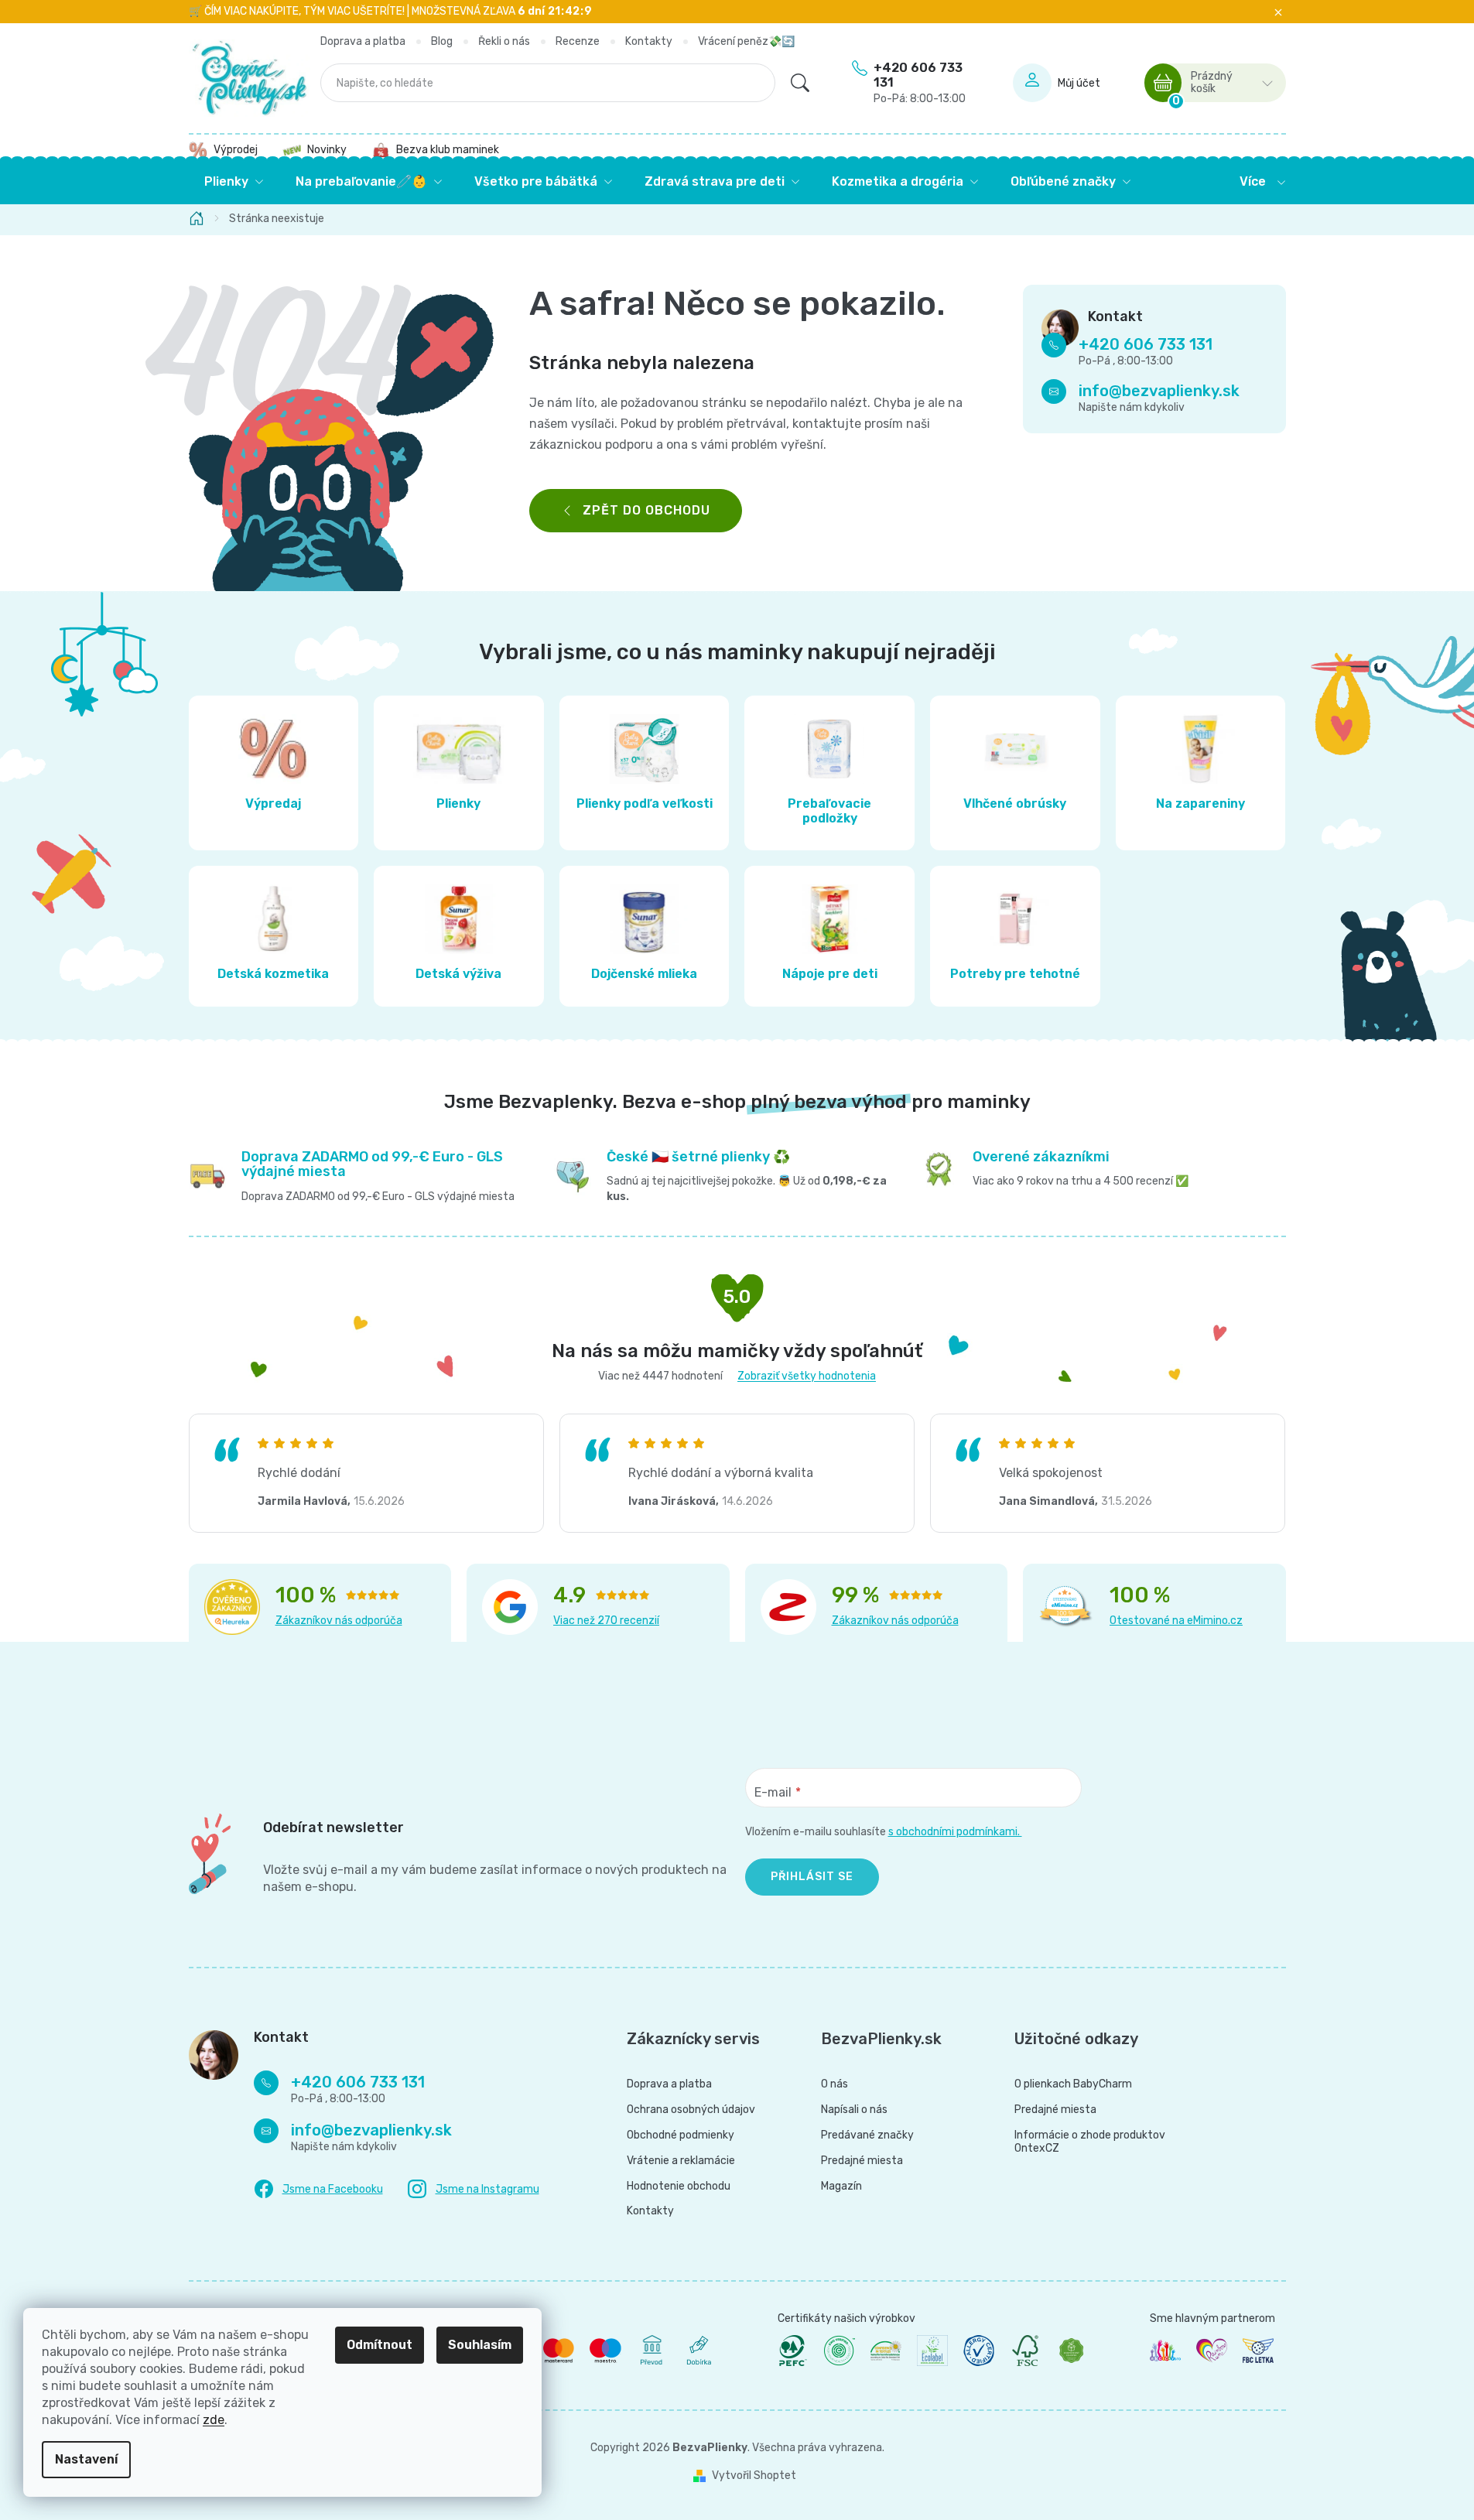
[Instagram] (474, 2189)
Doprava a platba (363, 41)
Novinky (327, 150)
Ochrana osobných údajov (691, 2110)
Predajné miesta (862, 2161)
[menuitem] (234, 182)
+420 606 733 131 (920, 83)
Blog (442, 41)
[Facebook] (318, 2190)
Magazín (841, 2187)
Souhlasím (480, 2345)
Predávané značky (867, 2135)
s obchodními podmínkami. (955, 1832)
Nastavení (86, 2459)
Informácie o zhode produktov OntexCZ (1090, 2142)
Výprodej (236, 150)
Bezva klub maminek (448, 150)
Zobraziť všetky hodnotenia (807, 1376)
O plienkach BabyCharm (1073, 2084)
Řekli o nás (504, 41)
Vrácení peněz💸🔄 (746, 41)
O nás (834, 2084)
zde (214, 2420)
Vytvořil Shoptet (754, 2476)
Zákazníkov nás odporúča (339, 1621)
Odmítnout (380, 2345)
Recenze (578, 41)
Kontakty (649, 41)
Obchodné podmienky (681, 2135)
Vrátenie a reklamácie (681, 2161)
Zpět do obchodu (646, 510)
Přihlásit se (812, 1877)
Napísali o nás (854, 2110)
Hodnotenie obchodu (679, 2187)
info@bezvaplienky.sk (1159, 392)
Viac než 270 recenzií (606, 1621)
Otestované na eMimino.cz (1176, 1621)
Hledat (800, 83)
